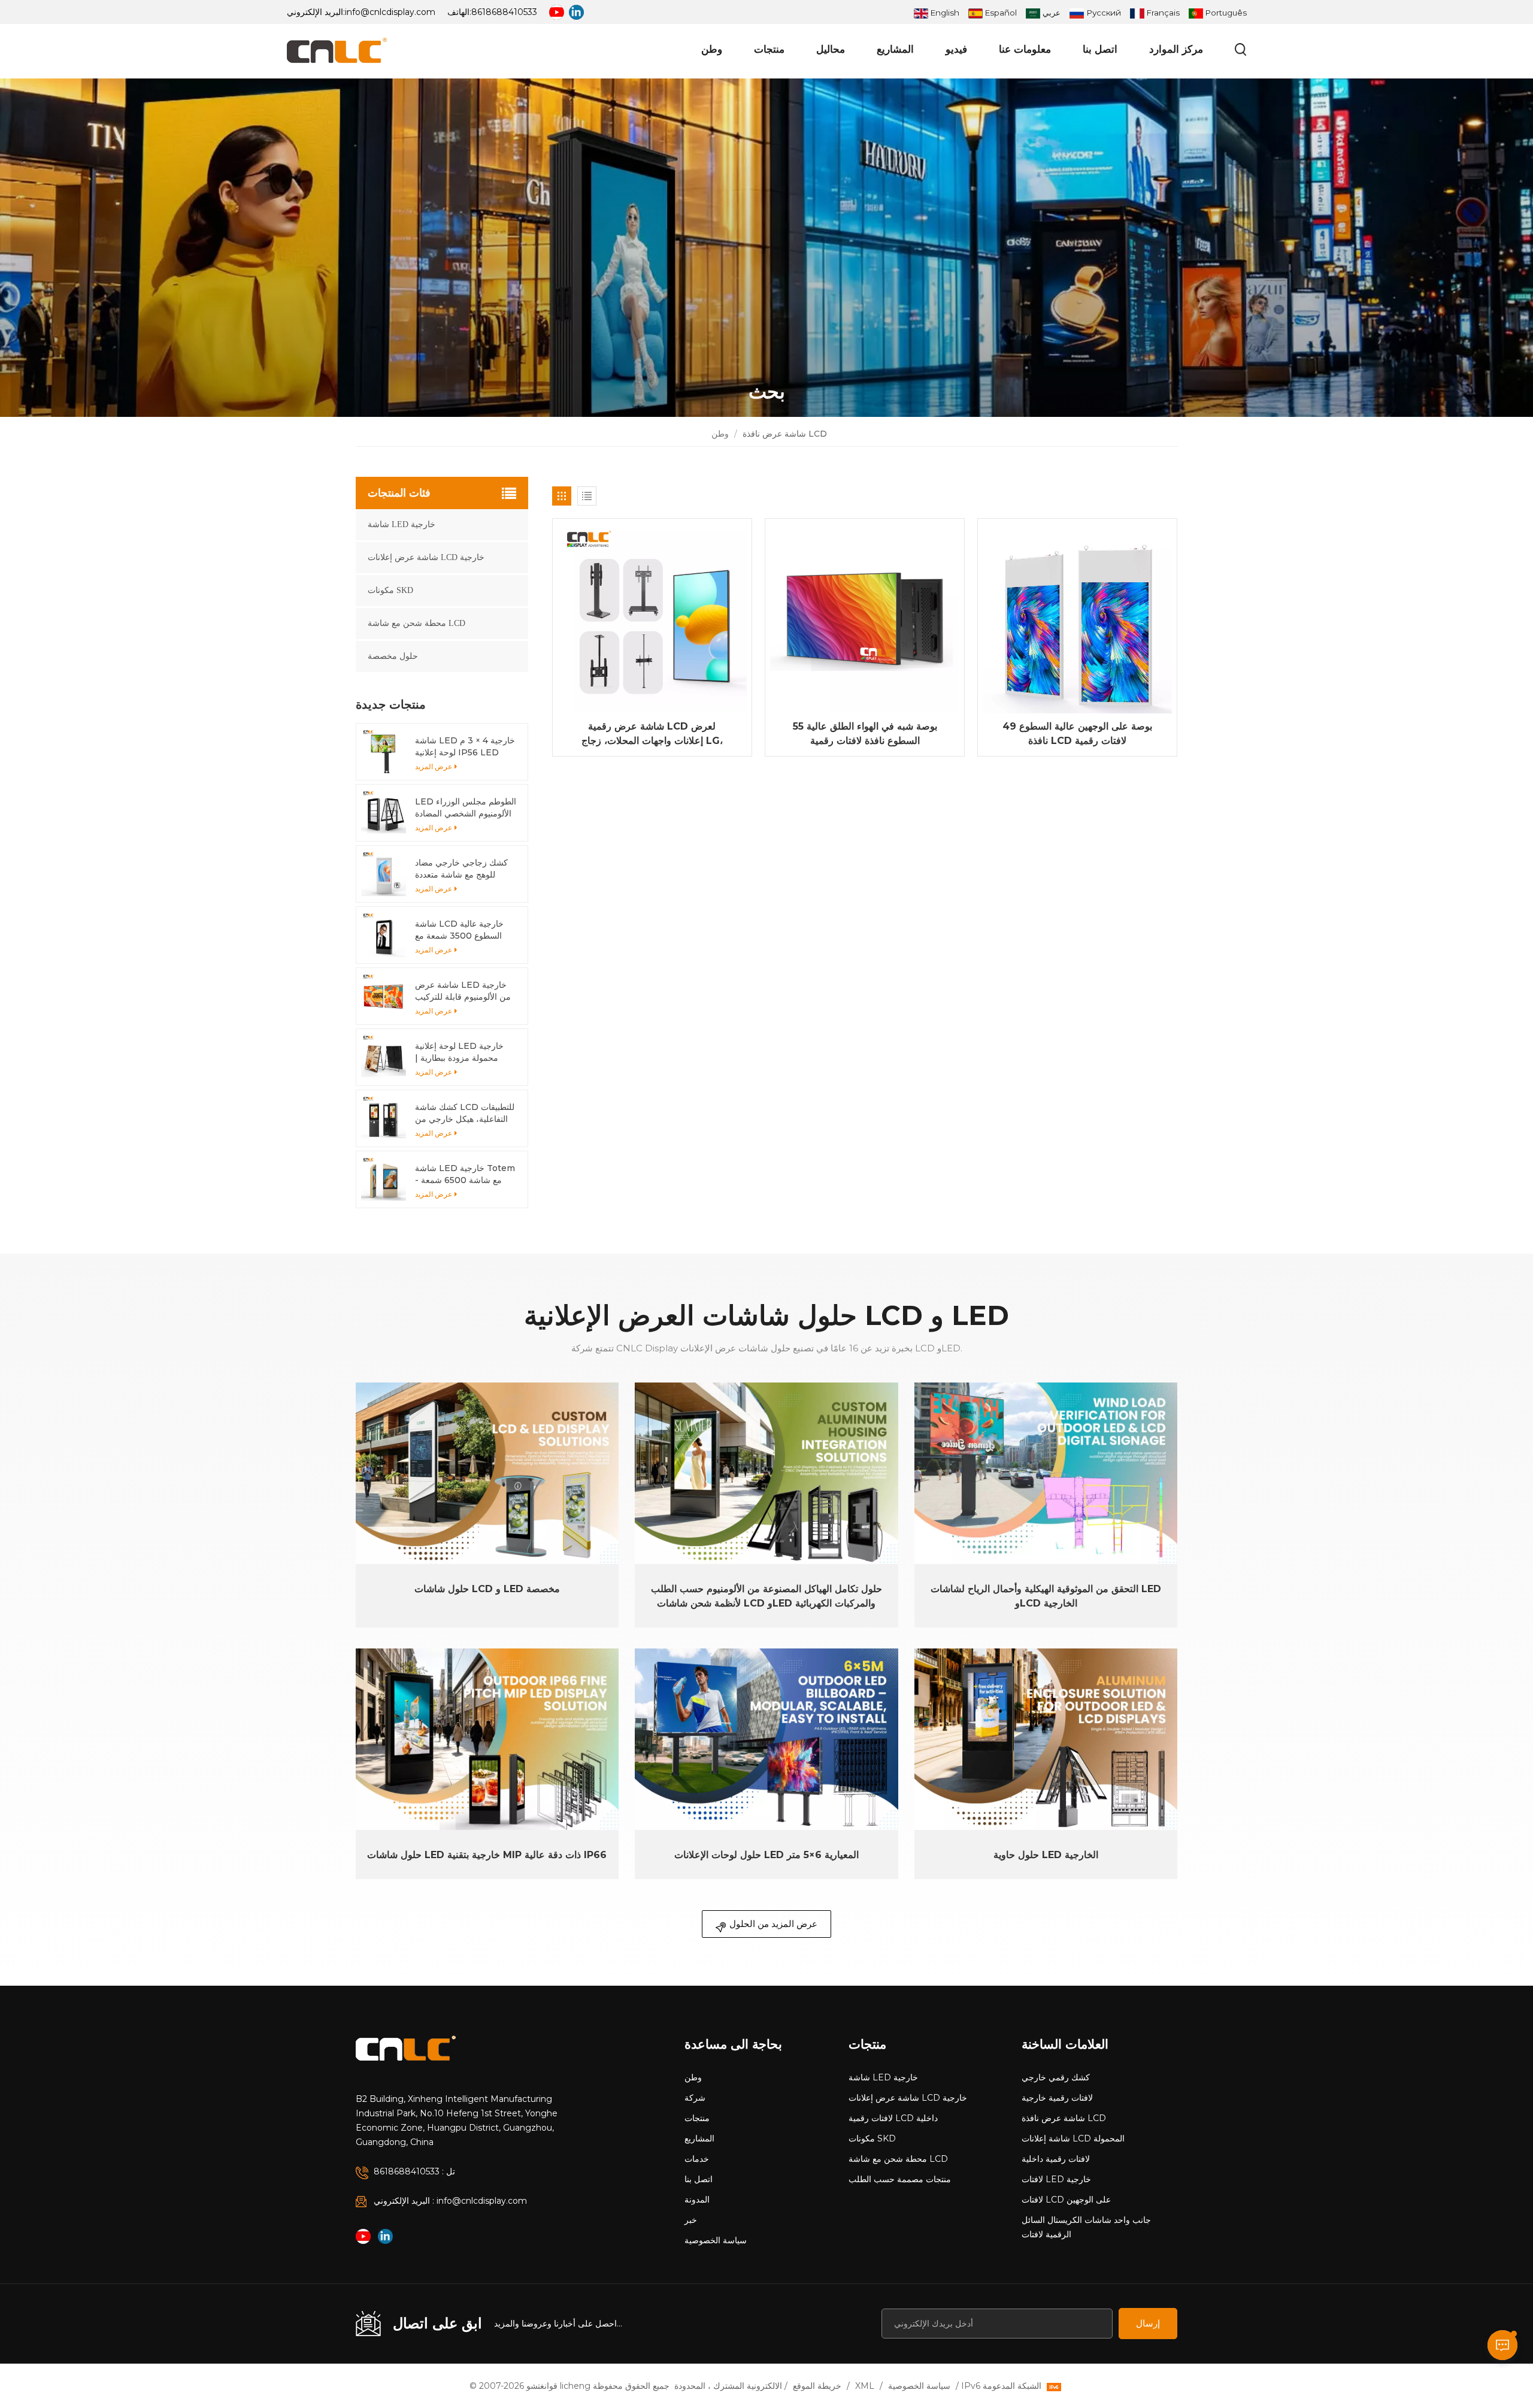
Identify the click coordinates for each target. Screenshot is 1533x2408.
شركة (695, 2098)
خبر (691, 2220)
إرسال (1148, 2323)
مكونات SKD (390, 590)
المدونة (697, 2200)
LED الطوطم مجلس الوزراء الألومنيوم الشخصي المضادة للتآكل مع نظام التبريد (466, 808)
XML (865, 2386)
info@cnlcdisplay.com (390, 12)
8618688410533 (504, 12)
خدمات (697, 2159)
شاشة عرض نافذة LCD (1064, 2118)
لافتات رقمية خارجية (1057, 2098)
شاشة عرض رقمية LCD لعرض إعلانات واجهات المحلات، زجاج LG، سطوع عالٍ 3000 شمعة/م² (652, 734)
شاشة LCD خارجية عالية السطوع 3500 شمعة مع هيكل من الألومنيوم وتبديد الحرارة (460, 930)
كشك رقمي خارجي (1056, 2077)
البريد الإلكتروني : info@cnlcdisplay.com (450, 2201)
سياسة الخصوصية (716, 2240)
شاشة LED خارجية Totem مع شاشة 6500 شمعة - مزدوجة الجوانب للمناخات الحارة (465, 1174)
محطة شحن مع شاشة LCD (416, 623)
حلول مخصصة (393, 656)
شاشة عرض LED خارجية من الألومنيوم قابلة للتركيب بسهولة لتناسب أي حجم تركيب (463, 991)
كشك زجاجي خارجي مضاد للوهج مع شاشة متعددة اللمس (461, 869)
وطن (712, 49)
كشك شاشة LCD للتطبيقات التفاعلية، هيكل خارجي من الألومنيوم (465, 1113)
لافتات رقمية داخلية (1056, 2159)
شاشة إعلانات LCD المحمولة (1073, 2138)
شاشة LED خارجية (402, 524)
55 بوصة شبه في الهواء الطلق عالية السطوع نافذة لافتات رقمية (865, 733)
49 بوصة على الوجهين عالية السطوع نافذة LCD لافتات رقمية (1077, 733)
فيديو (956, 49)
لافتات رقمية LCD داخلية (893, 2118)
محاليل (831, 49)
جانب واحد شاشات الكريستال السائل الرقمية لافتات (1086, 2227)
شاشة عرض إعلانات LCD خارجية (426, 557)
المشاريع (895, 49)
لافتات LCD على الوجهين (1066, 2200)
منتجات (769, 49)
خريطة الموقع (817, 2386)
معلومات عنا (1025, 49)
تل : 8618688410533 (414, 2171)
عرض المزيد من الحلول (773, 1924)
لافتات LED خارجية (1056, 2179)
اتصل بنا (1100, 49)
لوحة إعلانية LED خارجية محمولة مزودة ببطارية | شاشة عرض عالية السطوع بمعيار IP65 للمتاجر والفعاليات (461, 1052)
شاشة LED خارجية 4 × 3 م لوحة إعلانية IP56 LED (465, 746)
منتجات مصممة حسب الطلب (900, 2179)
